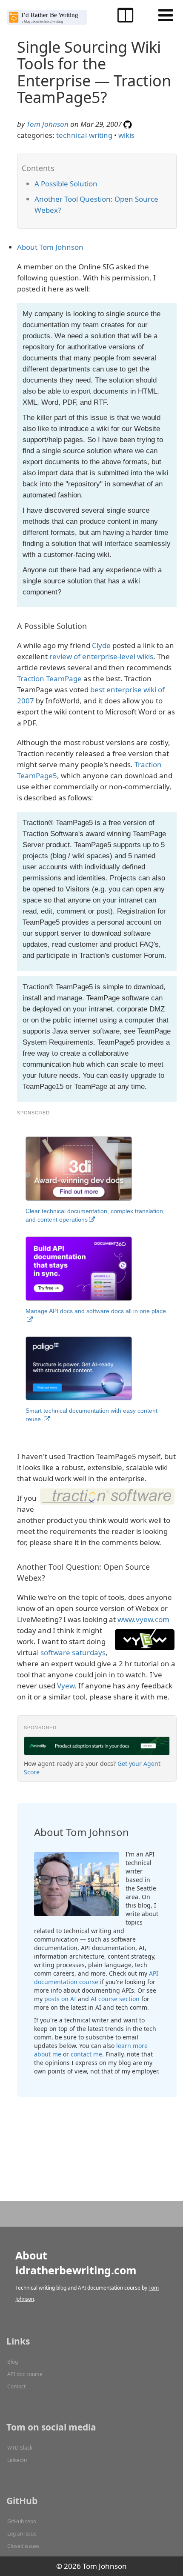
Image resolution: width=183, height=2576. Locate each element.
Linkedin (17, 2460)
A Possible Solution (66, 184)
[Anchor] (102, 183)
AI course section (115, 1999)
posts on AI (60, 1999)
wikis (126, 135)
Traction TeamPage (49, 678)
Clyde (101, 645)
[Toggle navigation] (166, 15)
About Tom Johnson (50, 247)
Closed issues (23, 2546)
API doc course (25, 2374)
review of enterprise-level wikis (101, 656)
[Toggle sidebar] (125, 15)
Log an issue (22, 2534)
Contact (16, 2386)
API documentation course (96, 1978)
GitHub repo (22, 2521)
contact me (86, 2054)
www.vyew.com (143, 1619)
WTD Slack (20, 2448)
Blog (13, 2362)
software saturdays (73, 1652)
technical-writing (84, 135)
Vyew (66, 1686)
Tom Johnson (47, 124)
